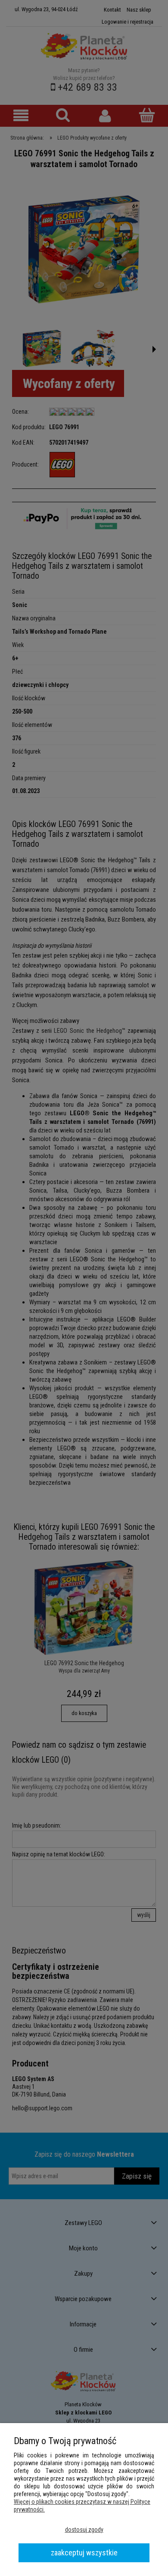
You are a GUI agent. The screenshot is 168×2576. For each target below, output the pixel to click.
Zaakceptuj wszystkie (84, 2553)
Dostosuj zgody (84, 2530)
